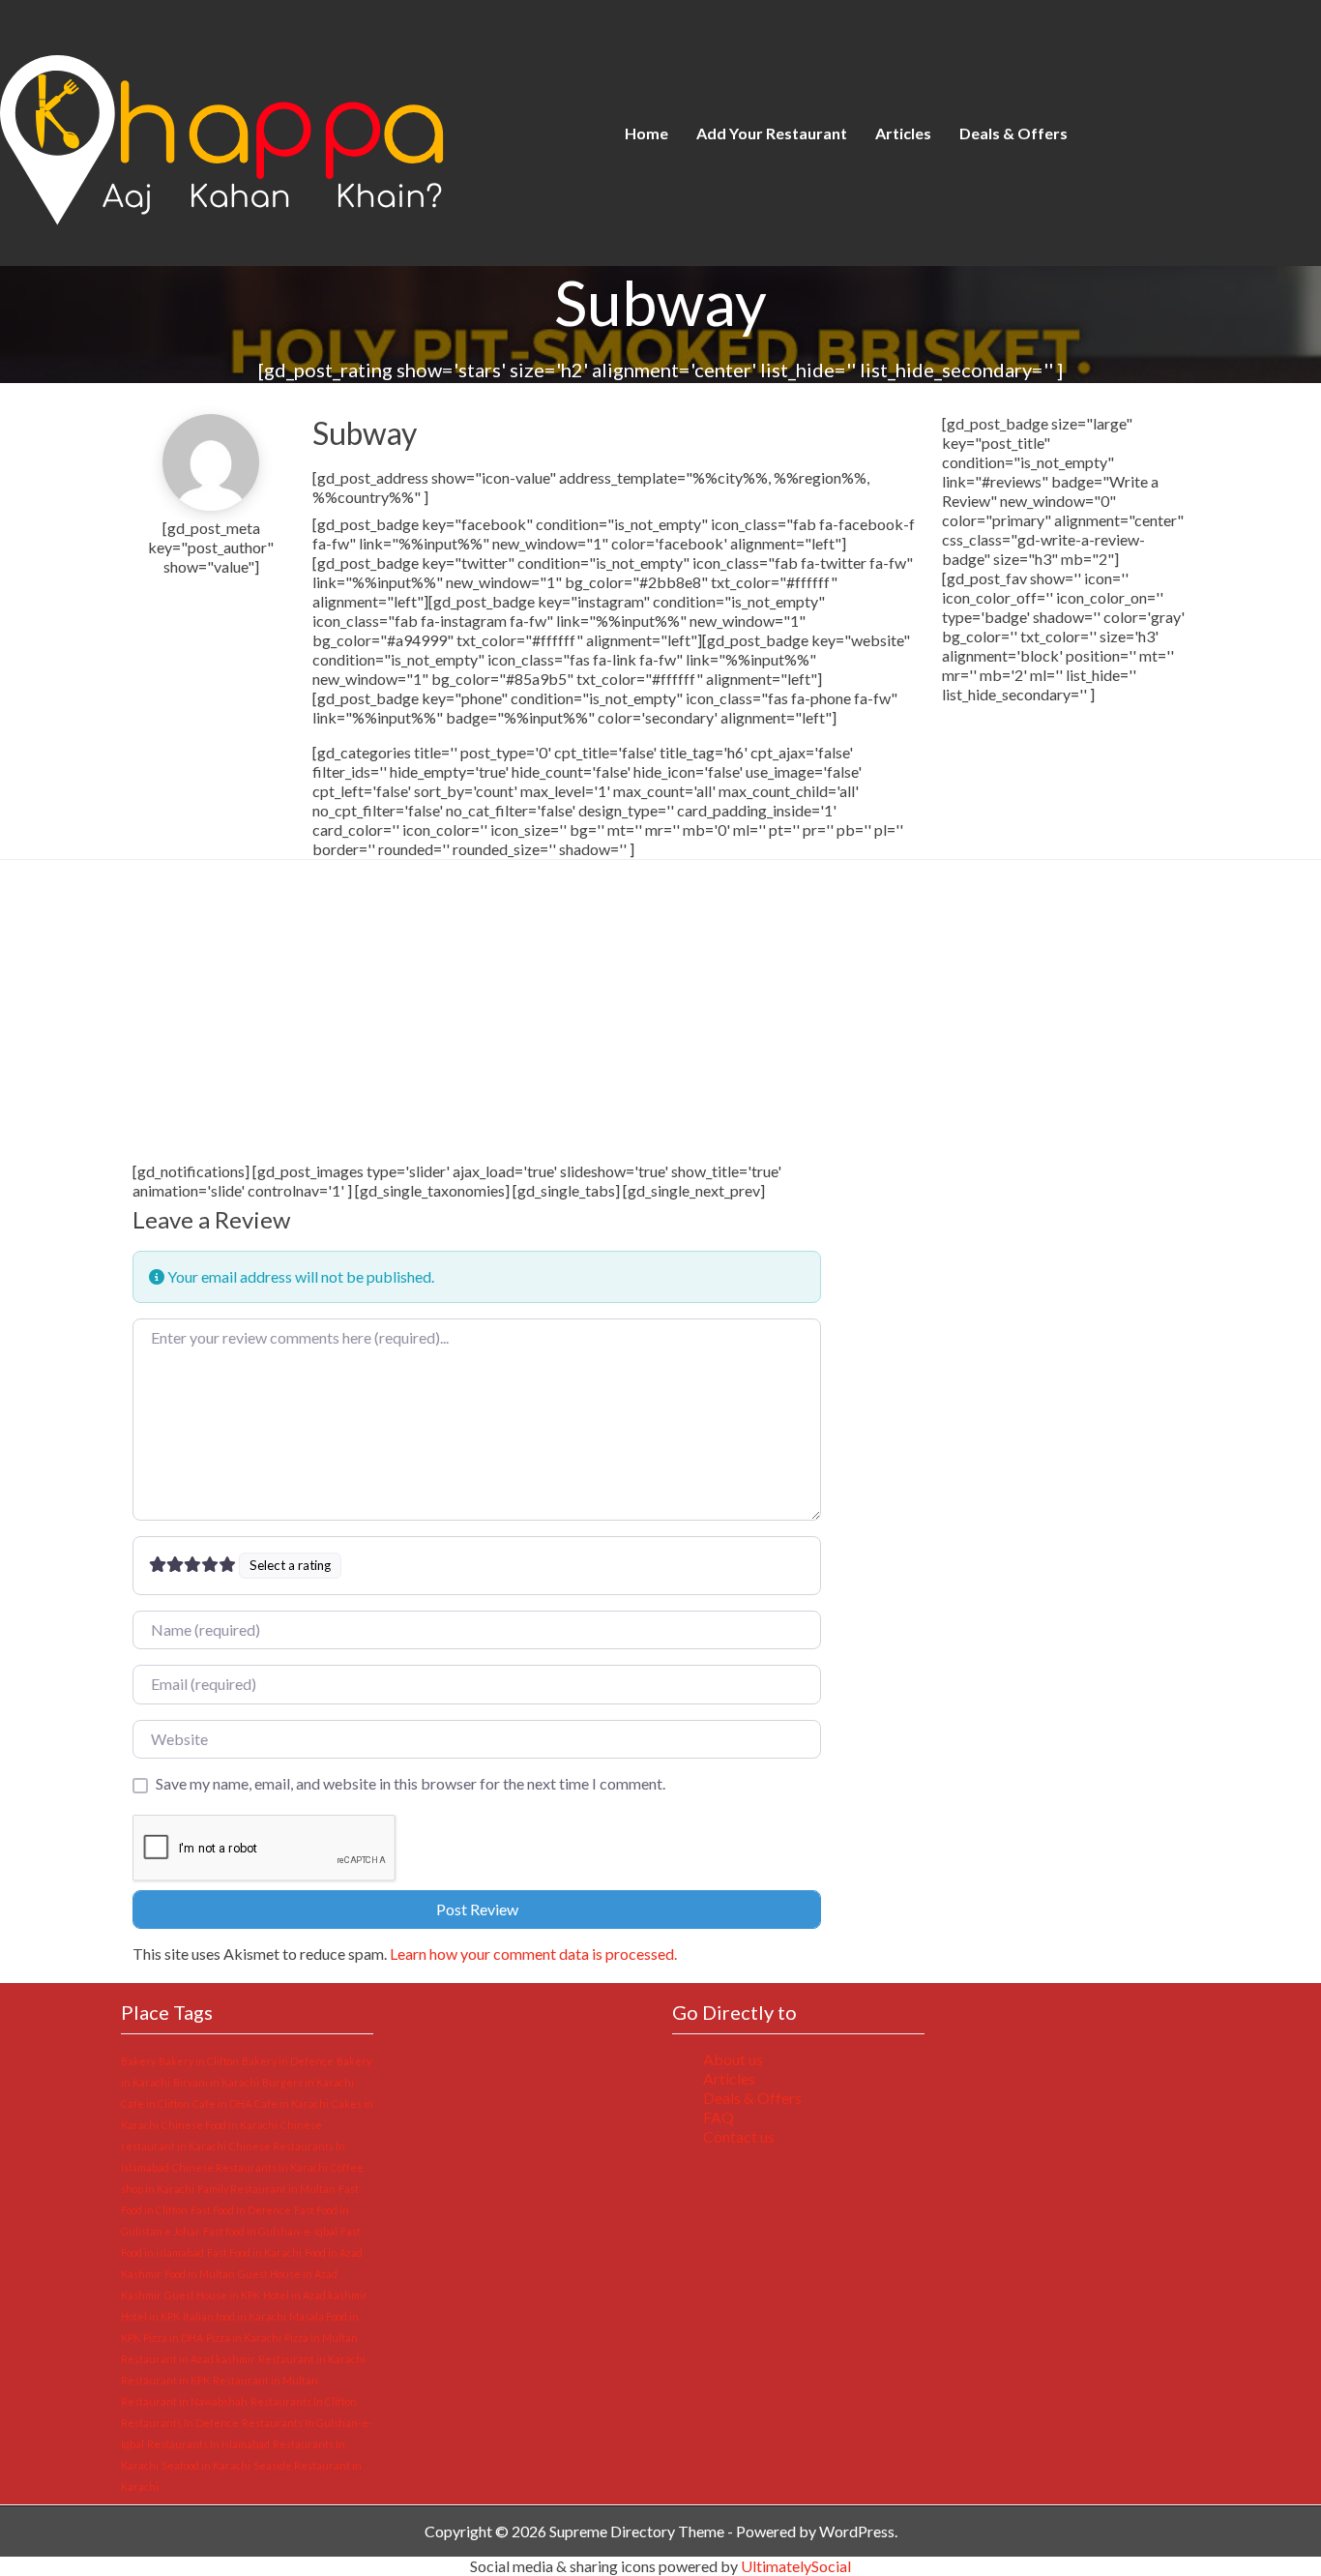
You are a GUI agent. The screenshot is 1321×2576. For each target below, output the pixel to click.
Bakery (138, 2061)
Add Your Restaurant (772, 133)
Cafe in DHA (222, 2103)
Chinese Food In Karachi (220, 2125)
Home (646, 133)
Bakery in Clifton (199, 2061)
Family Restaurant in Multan (266, 2189)
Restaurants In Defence (180, 2423)
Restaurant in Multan (265, 2380)
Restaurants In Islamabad (208, 2444)
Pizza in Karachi (244, 2338)
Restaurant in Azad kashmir (188, 2359)
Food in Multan (200, 2274)
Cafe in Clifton (155, 2103)
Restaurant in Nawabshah (184, 2401)
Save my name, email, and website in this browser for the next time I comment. (411, 1783)
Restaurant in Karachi (312, 2359)
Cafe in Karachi (292, 2103)
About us (733, 2059)
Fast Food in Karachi (254, 2252)
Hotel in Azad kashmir (315, 2295)
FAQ (719, 2117)
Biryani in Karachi (216, 2082)
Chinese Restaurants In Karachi (250, 2167)
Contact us (739, 2136)
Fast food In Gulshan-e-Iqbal (270, 2231)
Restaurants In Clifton (304, 2401)
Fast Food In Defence (241, 2210)
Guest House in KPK (212, 2295)
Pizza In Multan (321, 2338)
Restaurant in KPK (165, 2380)
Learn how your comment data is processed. (533, 1954)
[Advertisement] (477, 1019)
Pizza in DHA (173, 2338)
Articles (903, 133)
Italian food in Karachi (235, 2316)
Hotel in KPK (150, 2316)
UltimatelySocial (796, 2566)
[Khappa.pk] (290, 131)
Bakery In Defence (288, 2061)
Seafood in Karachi (206, 2465)
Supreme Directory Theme (638, 2531)
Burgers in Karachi (308, 2082)
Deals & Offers (1013, 133)
